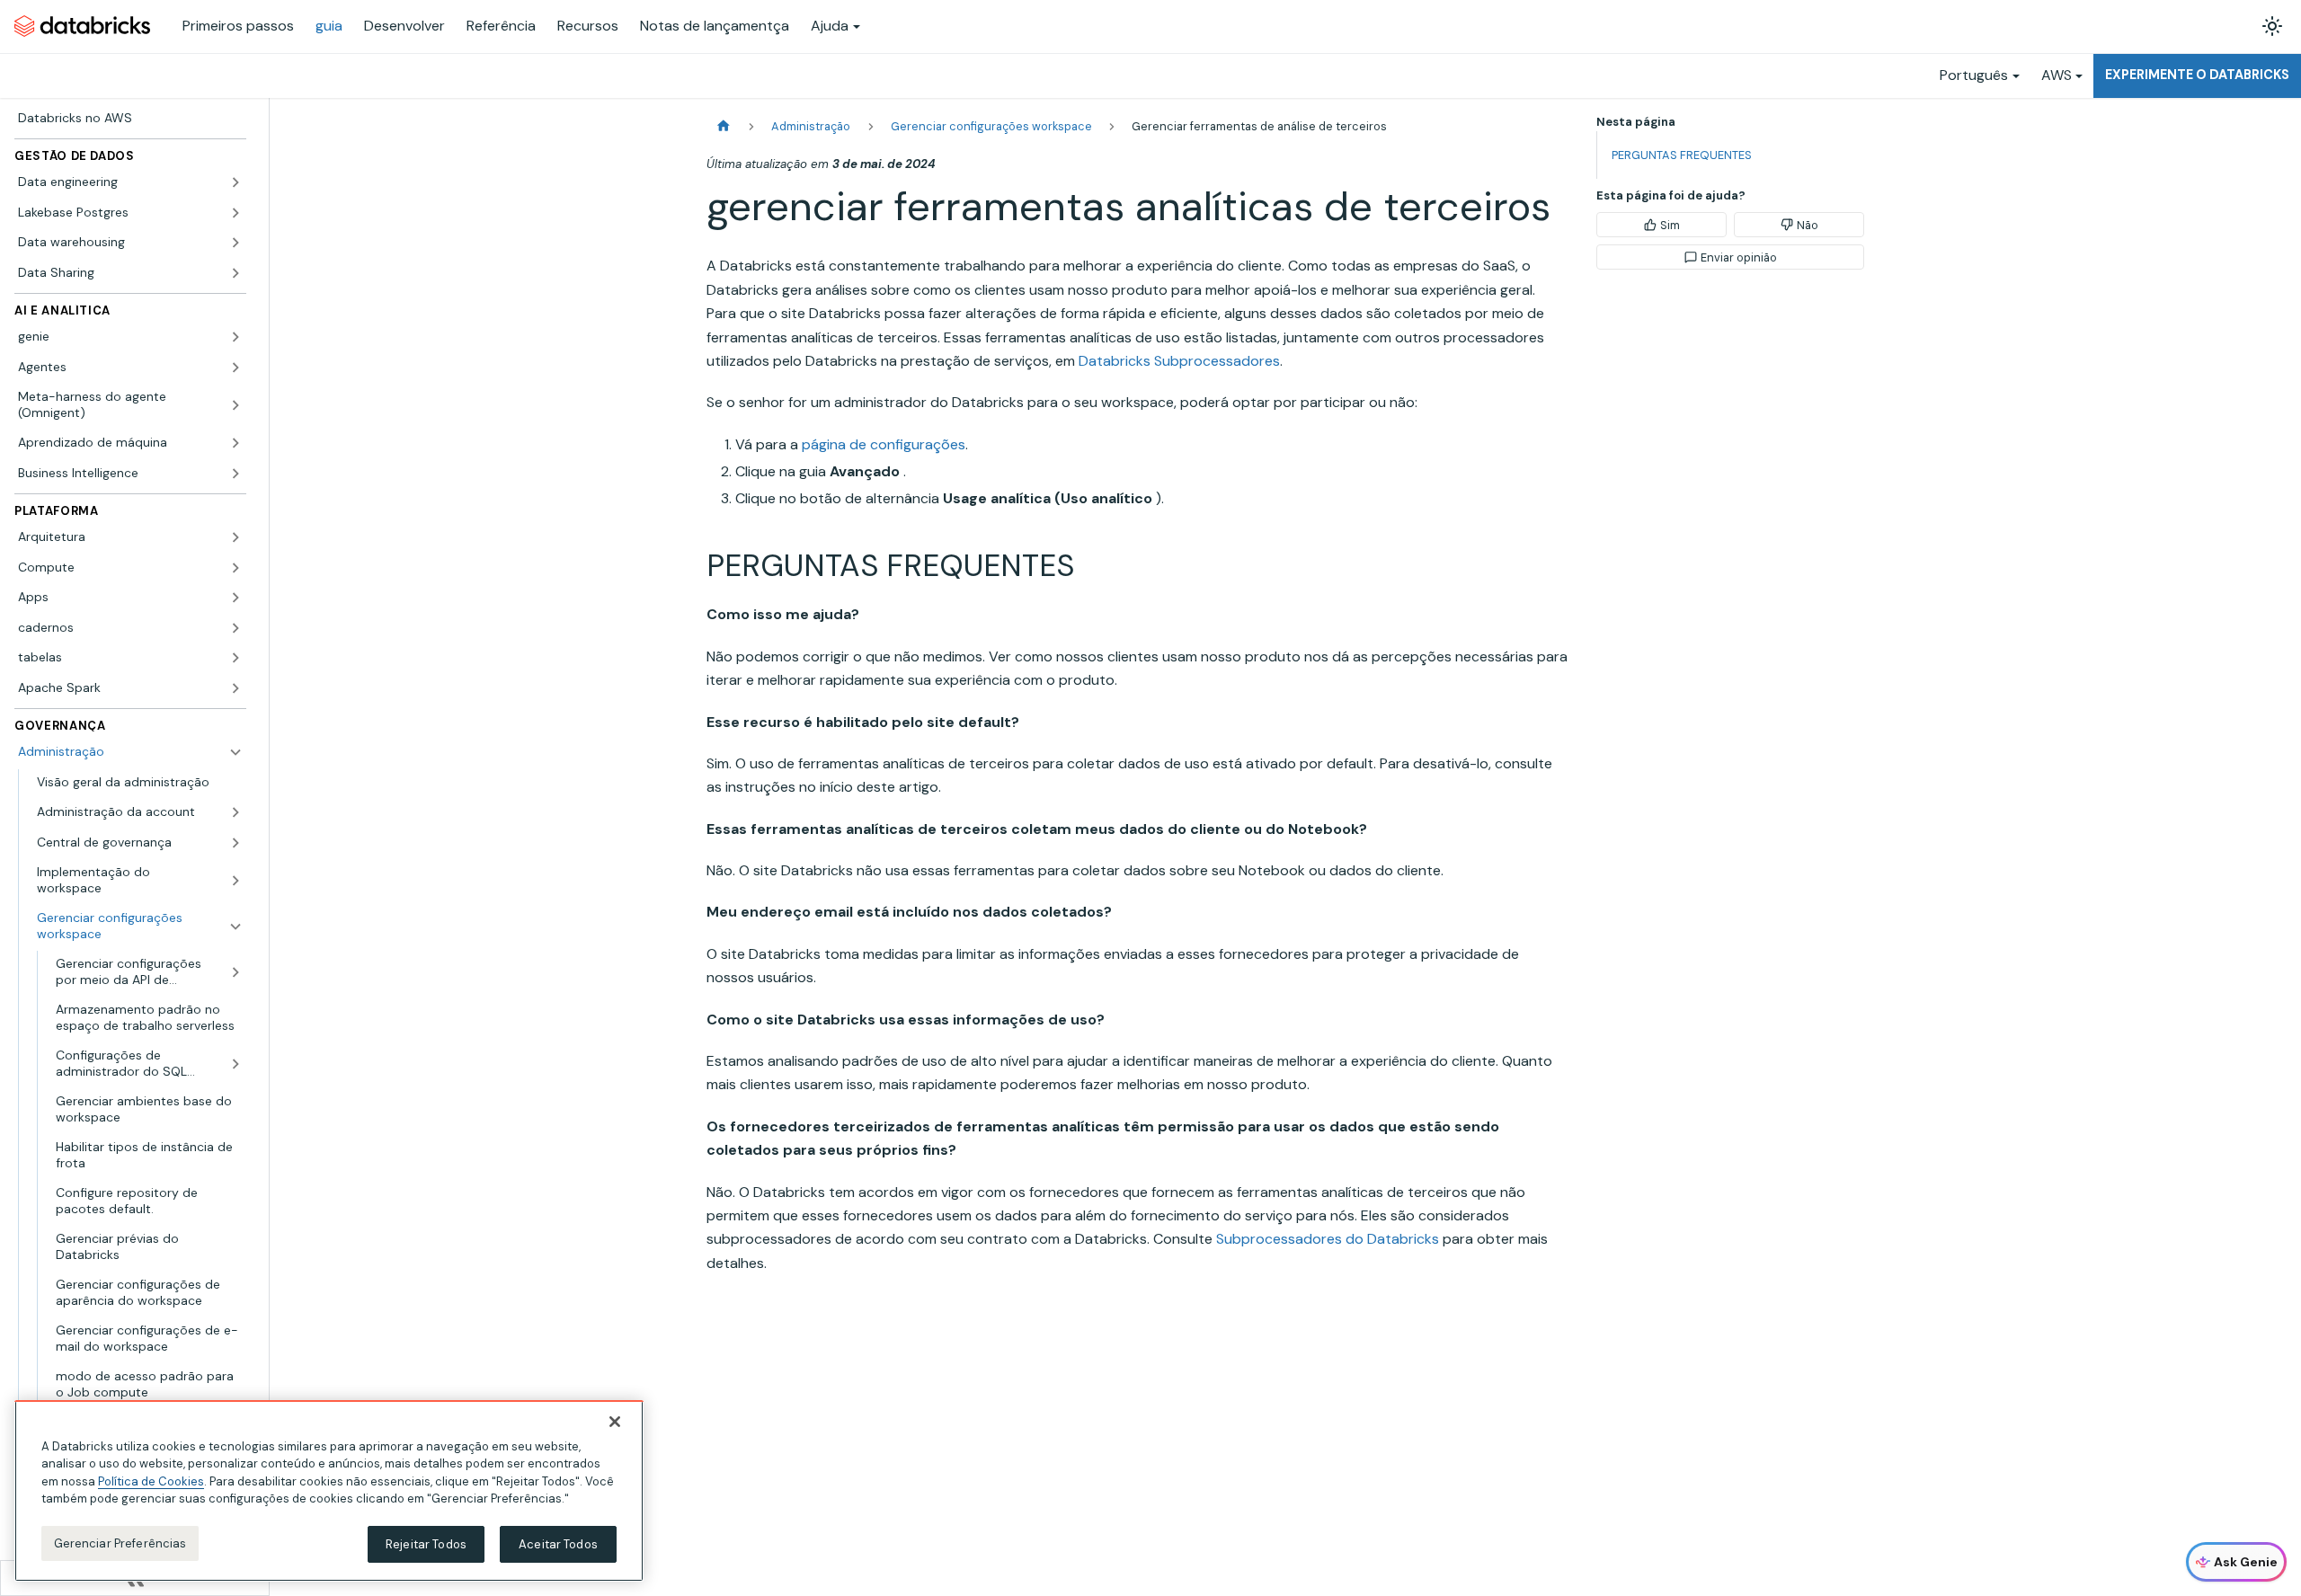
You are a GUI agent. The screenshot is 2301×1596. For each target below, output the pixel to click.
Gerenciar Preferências (120, 1543)
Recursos (588, 26)
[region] (329, 1491)
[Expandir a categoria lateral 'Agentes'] (235, 368)
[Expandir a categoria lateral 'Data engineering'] (235, 182)
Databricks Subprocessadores (1179, 361)
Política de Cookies (151, 1481)
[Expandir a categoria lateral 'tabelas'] (235, 658)
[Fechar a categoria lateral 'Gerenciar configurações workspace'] (235, 926)
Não (1808, 225)
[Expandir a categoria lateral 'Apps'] (235, 598)
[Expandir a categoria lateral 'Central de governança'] (235, 843)
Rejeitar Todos (426, 1544)
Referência (501, 26)
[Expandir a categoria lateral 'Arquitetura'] (235, 537)
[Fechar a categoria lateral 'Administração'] (235, 752)
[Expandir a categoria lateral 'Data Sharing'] (235, 273)
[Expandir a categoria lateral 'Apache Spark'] (235, 688)
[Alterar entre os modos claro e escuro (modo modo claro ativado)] (2272, 26)
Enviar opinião (1739, 257)
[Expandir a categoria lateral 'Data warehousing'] (235, 243)
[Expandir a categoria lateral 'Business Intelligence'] (235, 474)
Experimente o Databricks (2197, 75)
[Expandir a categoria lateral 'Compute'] (235, 568)
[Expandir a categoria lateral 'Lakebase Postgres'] (235, 213)
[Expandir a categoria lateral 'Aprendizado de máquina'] (235, 443)
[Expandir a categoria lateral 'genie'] (235, 337)
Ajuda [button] (830, 26)
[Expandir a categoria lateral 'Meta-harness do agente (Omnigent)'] (235, 405)
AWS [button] (2057, 75)
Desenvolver (404, 26)
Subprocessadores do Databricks (1328, 1239)
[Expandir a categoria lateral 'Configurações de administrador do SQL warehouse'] (235, 1064)
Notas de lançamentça (715, 26)
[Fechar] (615, 1422)
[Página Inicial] (724, 126)
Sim (1670, 225)
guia (329, 26)
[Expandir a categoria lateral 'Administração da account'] (235, 812)
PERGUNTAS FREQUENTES (1682, 155)
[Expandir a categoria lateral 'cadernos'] (235, 628)
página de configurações (884, 444)
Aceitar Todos (558, 1544)
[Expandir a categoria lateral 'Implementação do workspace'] (235, 880)
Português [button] (1974, 75)
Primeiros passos (238, 26)
